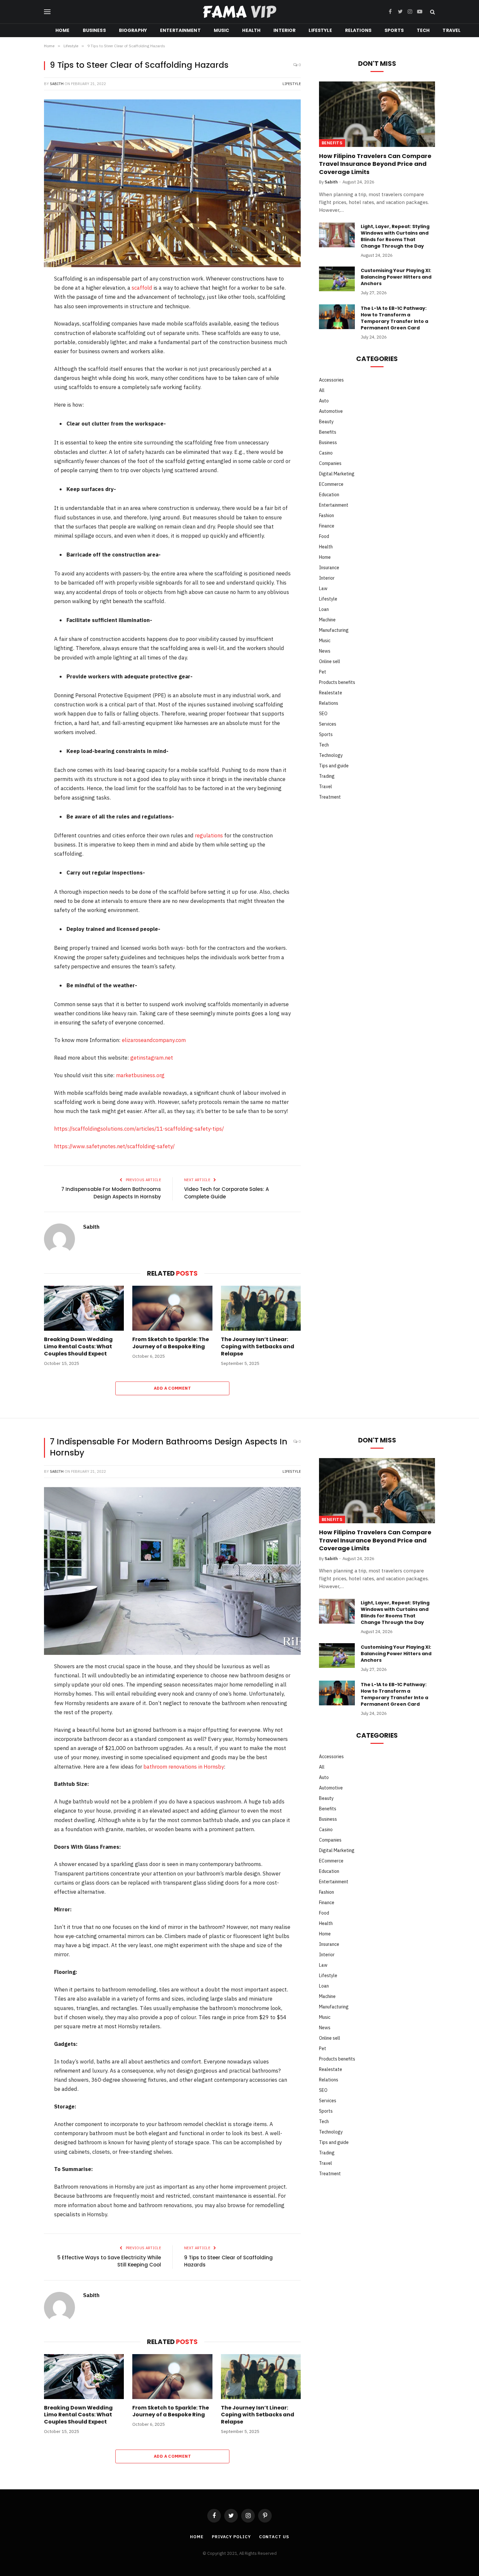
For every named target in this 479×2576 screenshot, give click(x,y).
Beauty (326, 422)
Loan (324, 609)
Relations (358, 30)
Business (94, 30)
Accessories (331, 380)
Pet (323, 672)
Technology (331, 755)
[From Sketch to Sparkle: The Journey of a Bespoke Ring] (172, 1308)
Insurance (329, 568)
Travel (451, 30)
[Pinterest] (22, 330)
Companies (330, 463)
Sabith (57, 84)
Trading (327, 776)
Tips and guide (334, 766)
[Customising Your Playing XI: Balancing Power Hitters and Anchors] (337, 279)
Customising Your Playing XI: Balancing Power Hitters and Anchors (396, 277)
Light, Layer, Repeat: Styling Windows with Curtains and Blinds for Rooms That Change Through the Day (395, 236)
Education (329, 495)
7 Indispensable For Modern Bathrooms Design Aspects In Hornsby (111, 1193)
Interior (284, 30)
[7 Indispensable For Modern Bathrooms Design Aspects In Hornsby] (172, 1571)
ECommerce (331, 484)
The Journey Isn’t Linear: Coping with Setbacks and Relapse (258, 1346)
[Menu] (47, 12)
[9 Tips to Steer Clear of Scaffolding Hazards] (172, 183)
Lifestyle (320, 30)
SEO (323, 714)
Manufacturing (334, 630)
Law (323, 588)
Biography (133, 30)
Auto (324, 401)
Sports (394, 30)
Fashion (327, 515)
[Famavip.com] (239, 12)
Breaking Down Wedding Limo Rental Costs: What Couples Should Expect (78, 1346)
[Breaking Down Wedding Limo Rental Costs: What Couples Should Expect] (84, 1308)
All (322, 390)
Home (63, 30)
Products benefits (337, 682)
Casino (326, 453)
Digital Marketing (337, 474)
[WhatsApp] (22, 364)
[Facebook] (22, 297)
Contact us (274, 2537)
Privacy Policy (231, 2537)
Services (328, 724)
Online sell (330, 661)
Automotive (331, 411)
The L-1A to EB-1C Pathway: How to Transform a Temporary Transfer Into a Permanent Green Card (394, 318)
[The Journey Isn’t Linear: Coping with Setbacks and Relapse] (261, 1308)
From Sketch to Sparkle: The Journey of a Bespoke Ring (171, 1343)
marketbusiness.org (140, 1075)
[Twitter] (22, 313)
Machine (327, 620)
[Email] (22, 381)
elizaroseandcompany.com (154, 1040)
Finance (327, 526)
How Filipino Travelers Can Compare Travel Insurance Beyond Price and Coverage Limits (375, 164)
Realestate (331, 693)
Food (324, 536)
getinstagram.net (152, 1058)
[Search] (432, 12)
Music (222, 30)
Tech (423, 30)
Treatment (330, 797)
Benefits (332, 143)
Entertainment (180, 30)
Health (251, 30)
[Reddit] (22, 347)
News (325, 651)
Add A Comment (172, 1388)
